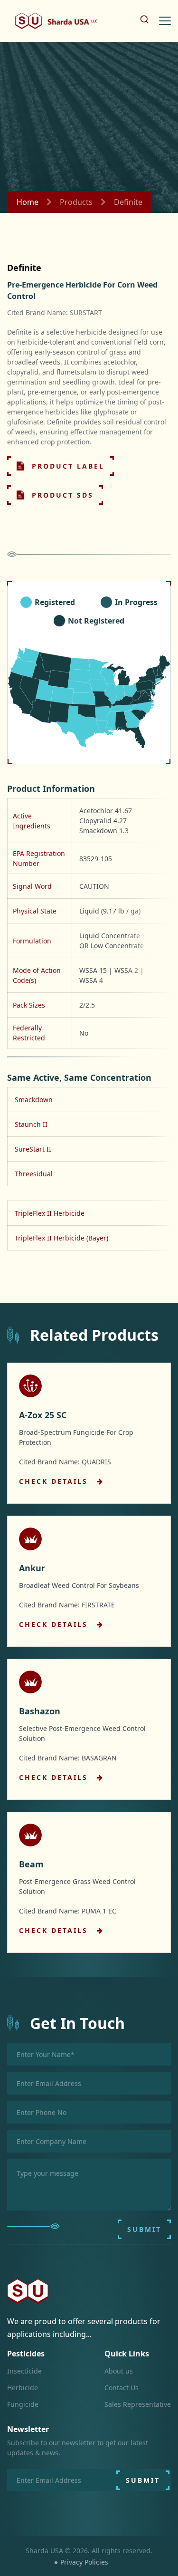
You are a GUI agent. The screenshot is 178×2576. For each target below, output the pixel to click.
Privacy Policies (84, 2562)
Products (76, 202)
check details (55, 1481)
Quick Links (127, 2354)
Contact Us (122, 2388)
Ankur (32, 1568)
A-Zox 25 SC (43, 1415)
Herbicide (23, 2388)
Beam (31, 1864)
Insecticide (24, 2371)
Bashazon (40, 1711)
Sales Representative (138, 2404)
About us (119, 2371)
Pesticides (26, 2354)
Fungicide (23, 2404)
